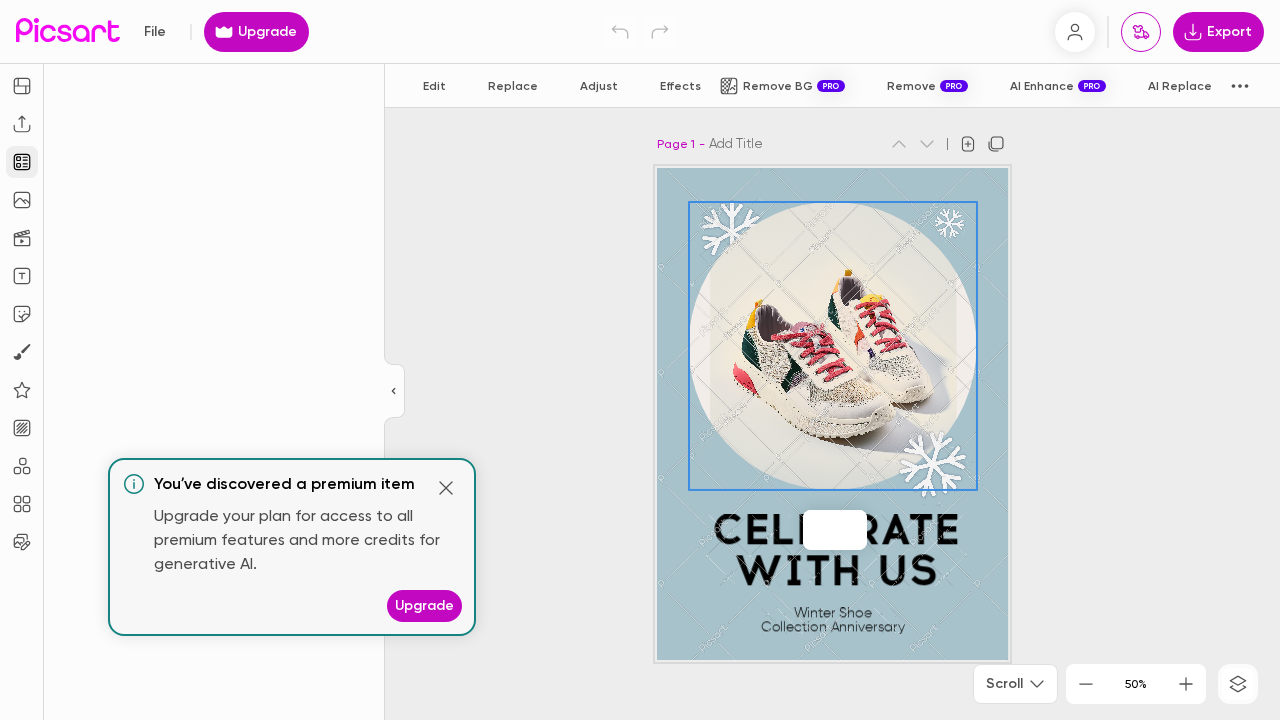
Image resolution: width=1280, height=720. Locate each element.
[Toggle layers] (1238, 684)
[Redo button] (660, 32)
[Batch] (22, 542)
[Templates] (22, 162)
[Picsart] (68, 31)
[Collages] (22, 504)
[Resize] (22, 86)
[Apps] (22, 466)
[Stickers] (22, 314)
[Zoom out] (1086, 684)
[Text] (22, 276)
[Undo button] (620, 32)
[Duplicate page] (996, 144)
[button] (640, 360)
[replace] (813, 530)
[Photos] (22, 200)
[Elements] (22, 390)
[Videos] (22, 238)
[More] (857, 530)
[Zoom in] (1186, 684)
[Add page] (968, 144)
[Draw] (22, 352)
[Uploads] (22, 124)
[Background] (22, 428)
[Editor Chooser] (394, 392)
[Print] (1141, 32)
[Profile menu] (1075, 32)
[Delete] (837, 530)
